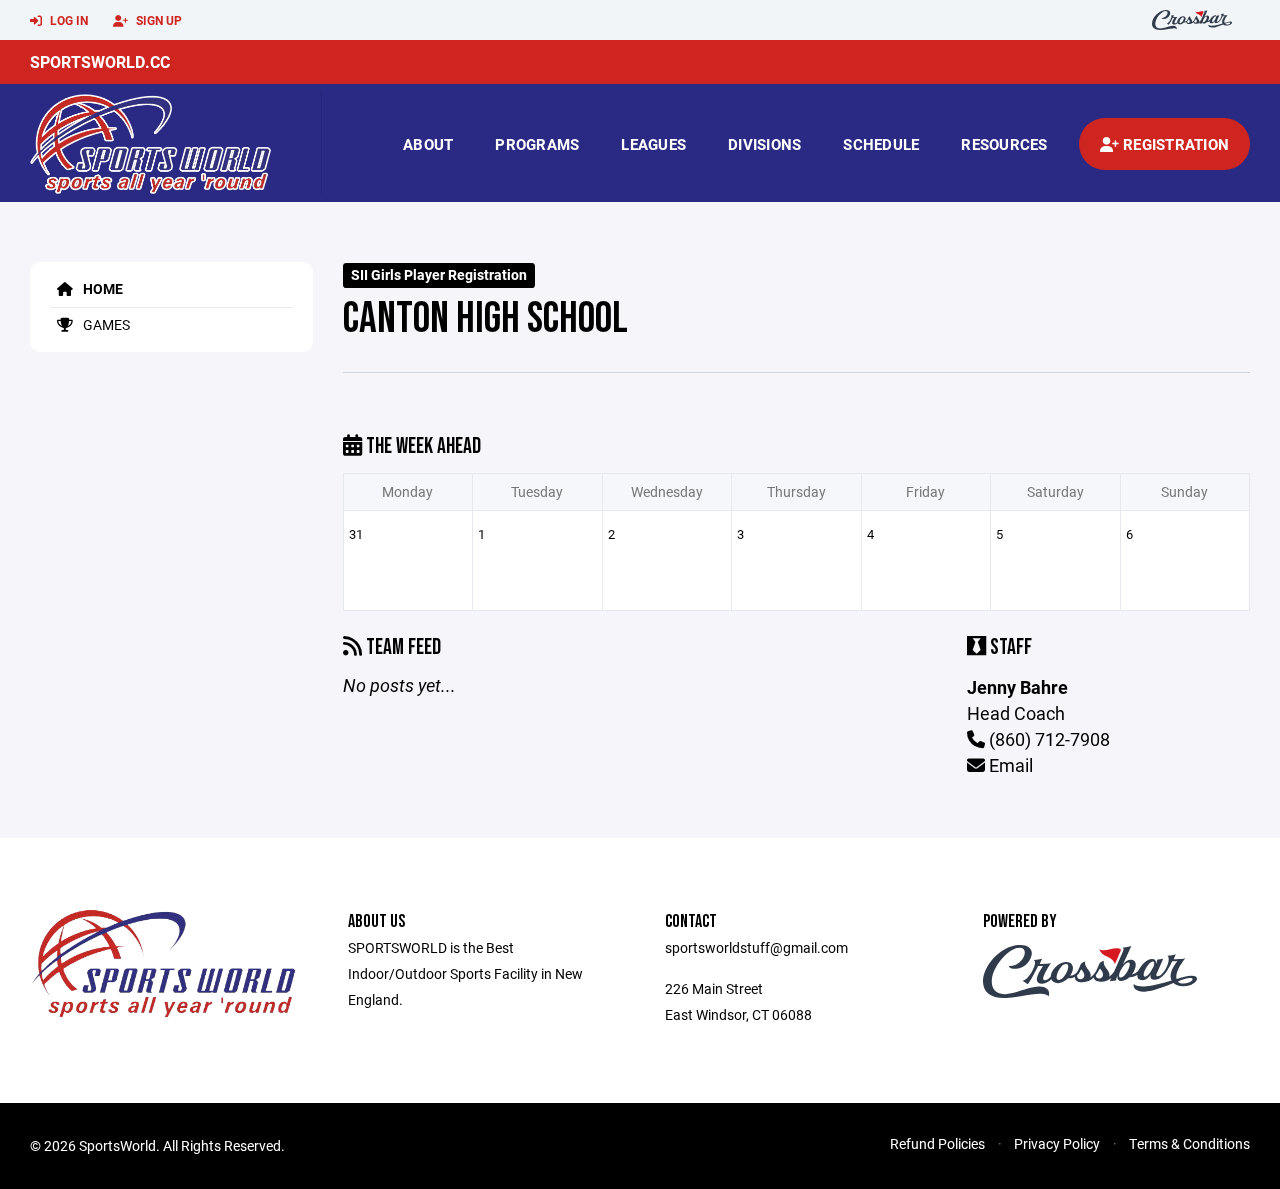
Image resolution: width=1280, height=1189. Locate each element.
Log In (67, 20)
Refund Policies (937, 1143)
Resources (1004, 144)
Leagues (653, 144)
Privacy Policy (1057, 1143)
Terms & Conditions (1189, 1143)
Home (101, 288)
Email (1009, 765)
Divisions (764, 144)
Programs (537, 144)
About (428, 144)
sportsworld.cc (100, 61)
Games (105, 324)
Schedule (881, 144)
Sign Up (157, 20)
